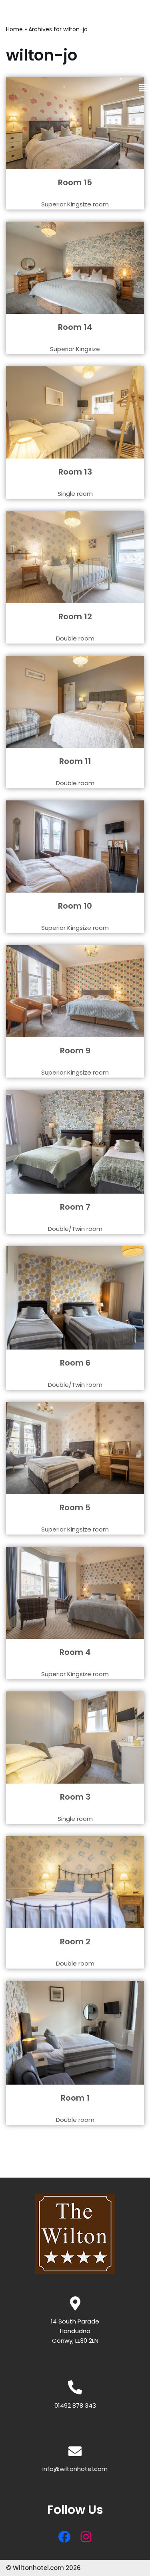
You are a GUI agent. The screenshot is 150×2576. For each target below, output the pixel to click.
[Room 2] (75, 1882)
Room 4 (75, 1652)
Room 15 (75, 182)
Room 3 (75, 1797)
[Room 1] (75, 2033)
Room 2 (75, 1942)
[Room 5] (75, 1448)
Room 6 (75, 1363)
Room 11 (75, 761)
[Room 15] (75, 123)
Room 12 (75, 616)
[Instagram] (86, 2537)
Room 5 (75, 1507)
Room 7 (75, 1207)
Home (14, 29)
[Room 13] (75, 412)
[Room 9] (75, 991)
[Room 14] (75, 268)
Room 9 (75, 1051)
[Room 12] (75, 557)
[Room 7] (75, 1142)
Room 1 (75, 2098)
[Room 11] (75, 702)
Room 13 (75, 472)
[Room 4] (75, 1593)
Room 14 (75, 327)
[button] (143, 88)
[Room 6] (75, 1298)
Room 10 (75, 906)
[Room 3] (75, 1738)
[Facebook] (64, 2537)
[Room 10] (75, 847)
